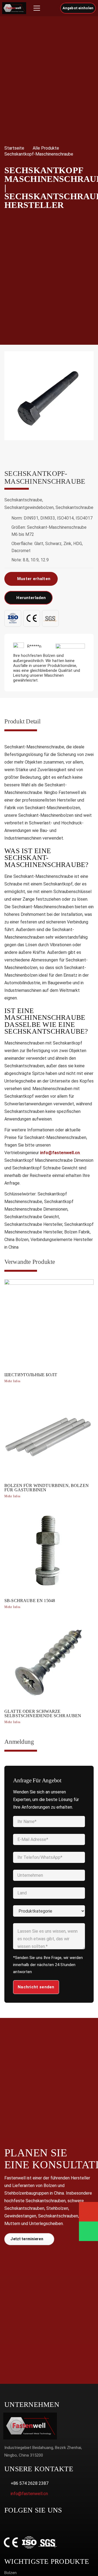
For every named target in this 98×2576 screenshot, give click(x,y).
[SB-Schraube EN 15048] (49, 1559)
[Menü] (37, 8)
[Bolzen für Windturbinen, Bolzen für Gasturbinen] (49, 1446)
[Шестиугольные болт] (49, 1333)
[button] (51, 8)
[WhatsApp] (7, 2525)
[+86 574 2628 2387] (7, 2483)
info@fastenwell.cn (60, 1153)
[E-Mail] (88, 2212)
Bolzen (10, 2573)
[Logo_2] (14, 8)
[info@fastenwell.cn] (7, 2494)
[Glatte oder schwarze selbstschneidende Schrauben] (49, 1672)
